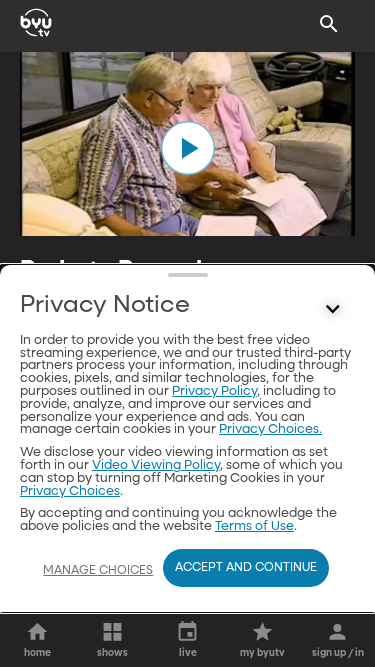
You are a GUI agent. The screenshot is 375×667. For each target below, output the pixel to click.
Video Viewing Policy (156, 465)
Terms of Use (254, 526)
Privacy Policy (214, 391)
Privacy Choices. (270, 429)
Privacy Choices (70, 491)
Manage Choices (98, 571)
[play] (188, 148)
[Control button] (333, 310)
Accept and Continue (246, 568)
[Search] (329, 24)
